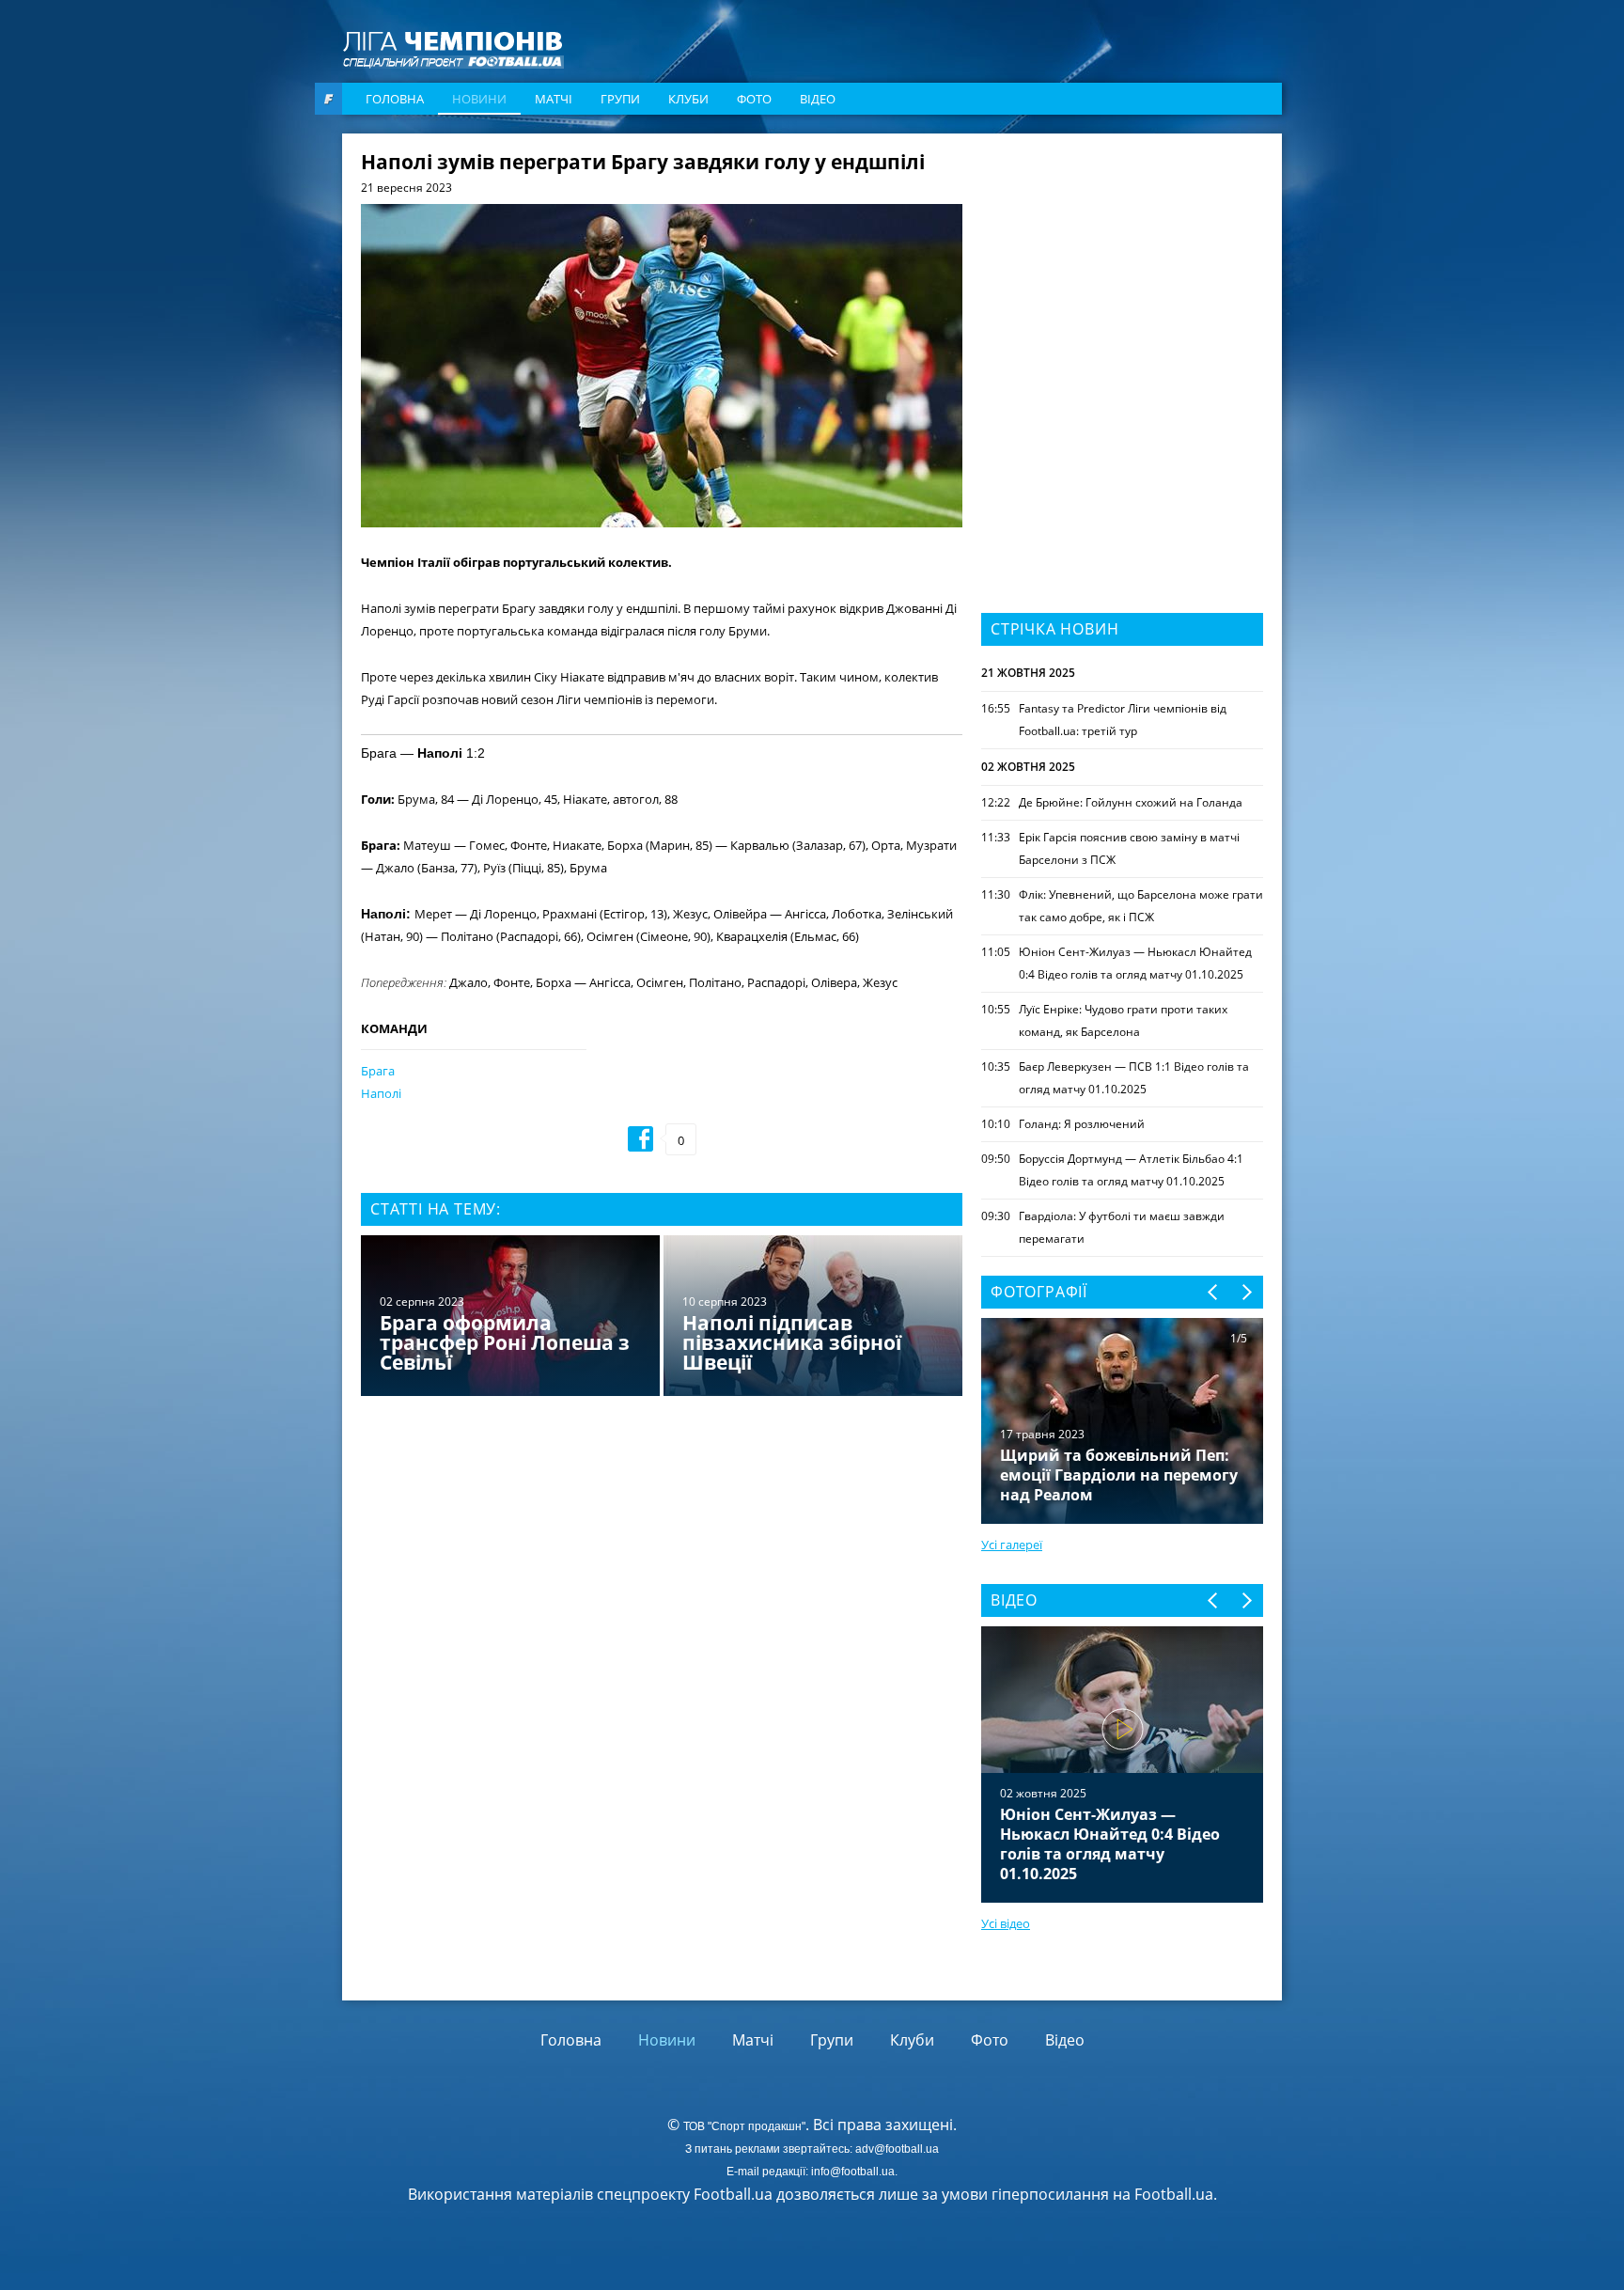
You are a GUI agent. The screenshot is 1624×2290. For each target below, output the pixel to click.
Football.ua (1174, 2194)
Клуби (688, 99)
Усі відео (1006, 1923)
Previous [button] (1214, 1292)
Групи (620, 99)
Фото (754, 99)
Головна (395, 99)
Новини (479, 99)
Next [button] (1246, 1292)
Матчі (554, 99)
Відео (818, 99)
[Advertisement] (1122, 270)
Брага (378, 1071)
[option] (662, 1318)
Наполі (381, 1093)
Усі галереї (1012, 1545)
